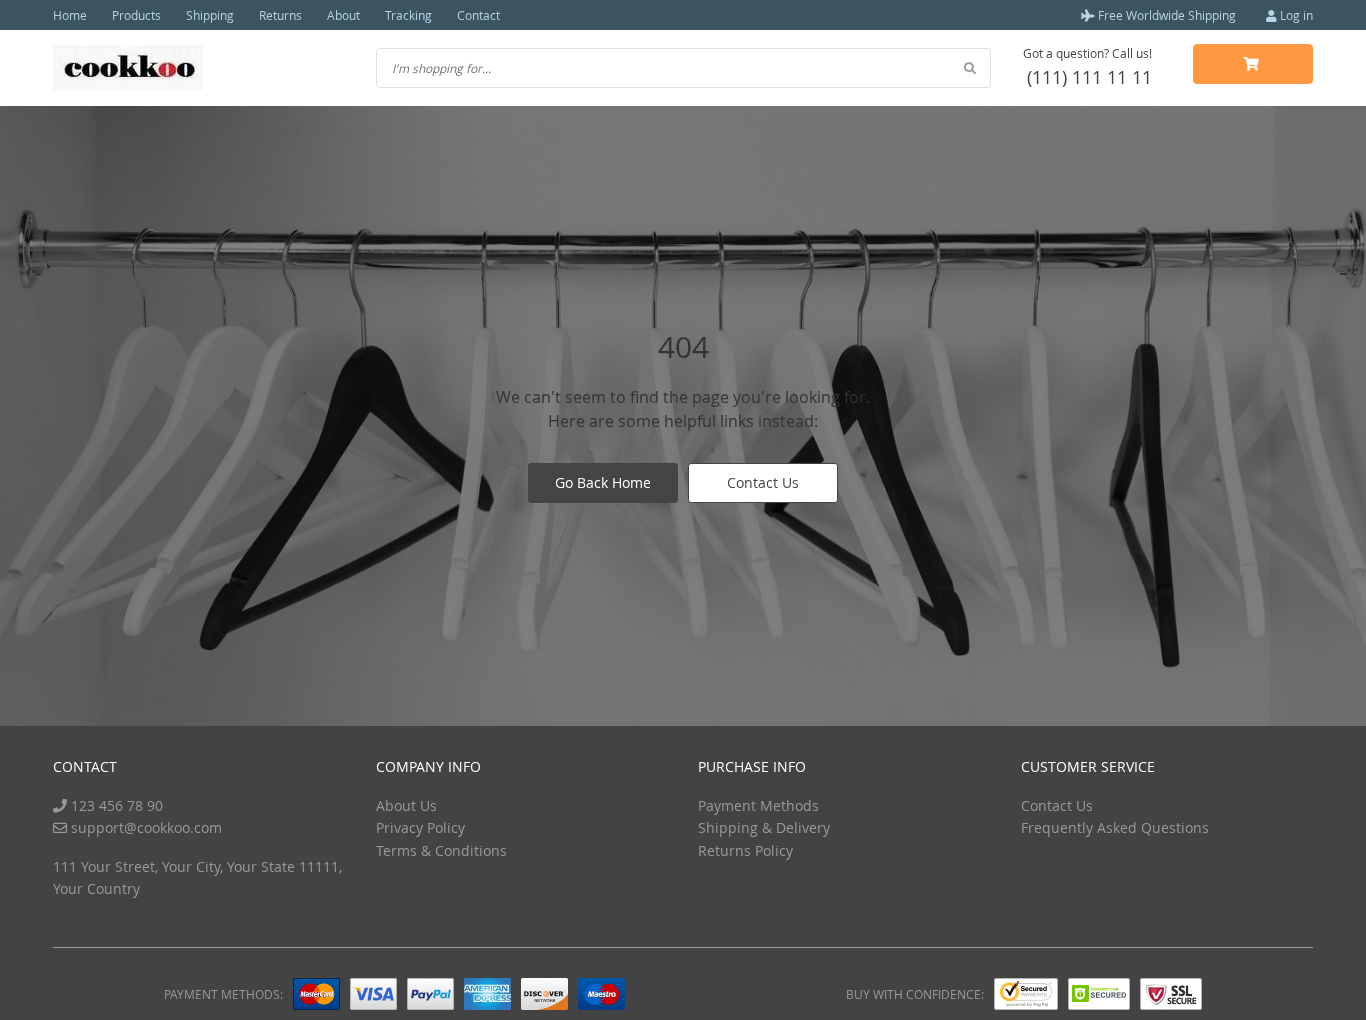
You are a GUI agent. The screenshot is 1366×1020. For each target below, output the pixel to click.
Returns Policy (745, 850)
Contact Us (763, 482)
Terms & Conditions (441, 850)
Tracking (408, 15)
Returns (280, 15)
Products (136, 15)
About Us (406, 805)
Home (70, 15)
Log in (1295, 15)
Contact (478, 15)
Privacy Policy (420, 827)
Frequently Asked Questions (1115, 827)
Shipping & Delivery (764, 827)
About (343, 15)
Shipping (210, 15)
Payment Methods (758, 805)
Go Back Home (603, 482)
